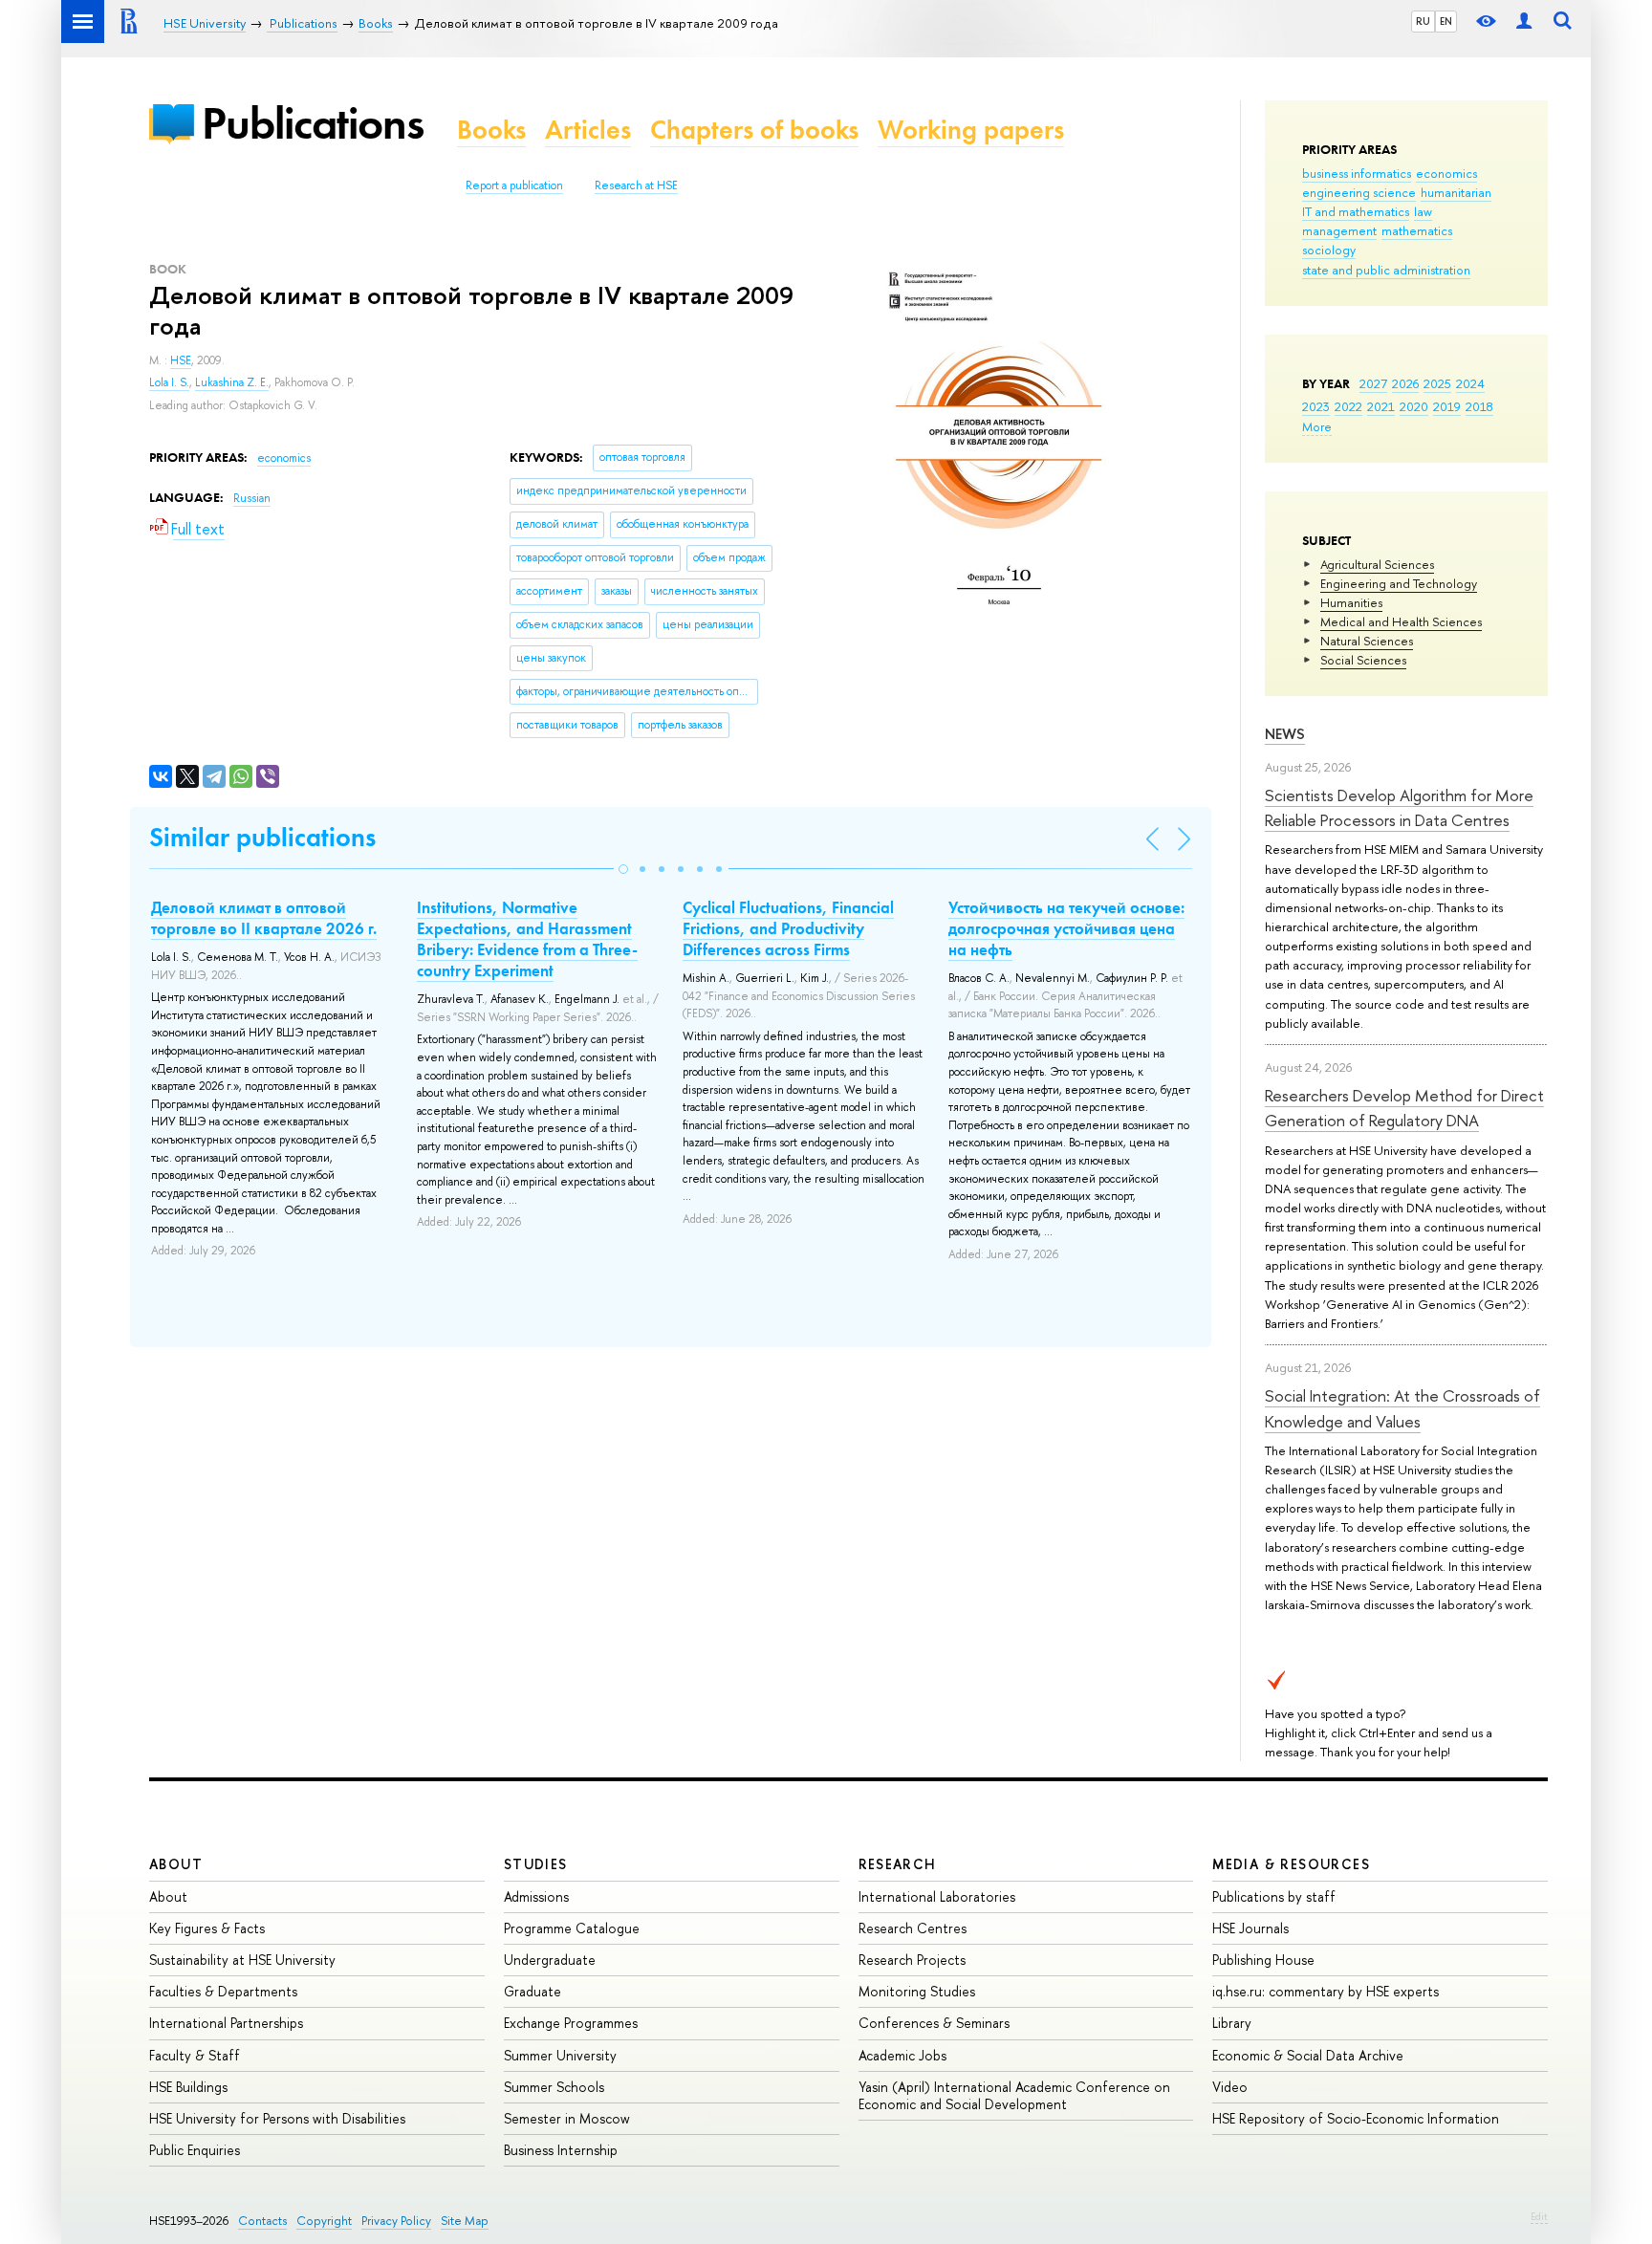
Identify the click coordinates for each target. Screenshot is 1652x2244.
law (1423, 211)
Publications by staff (1274, 1896)
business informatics (1357, 173)
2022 (1348, 406)
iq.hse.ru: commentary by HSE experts (1326, 1991)
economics (1446, 173)
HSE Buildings (188, 2087)
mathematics (1417, 230)
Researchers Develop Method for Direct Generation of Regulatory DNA (1404, 1108)
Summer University (560, 2055)
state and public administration (1386, 270)
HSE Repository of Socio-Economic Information (1356, 2118)
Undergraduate (550, 1960)
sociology (1329, 250)
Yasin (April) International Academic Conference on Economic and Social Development (1014, 2095)
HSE (181, 360)
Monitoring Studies (917, 1991)
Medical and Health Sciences (1401, 621)
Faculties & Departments (223, 1991)
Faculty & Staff (195, 2055)
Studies (536, 1864)
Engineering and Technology (1399, 583)
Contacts (262, 2221)
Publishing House (1263, 1960)
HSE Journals (1250, 1928)
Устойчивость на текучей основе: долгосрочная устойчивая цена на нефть (1066, 928)
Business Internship (561, 2150)
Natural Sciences (1367, 641)
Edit (1539, 2216)
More (1317, 426)
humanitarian (1456, 192)
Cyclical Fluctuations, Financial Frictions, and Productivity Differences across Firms (788, 928)
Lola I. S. (169, 382)
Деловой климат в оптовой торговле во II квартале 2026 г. (264, 918)
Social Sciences (1363, 660)
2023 (1316, 406)
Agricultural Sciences (1377, 564)
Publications (313, 123)
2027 (1373, 383)
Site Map (465, 2221)
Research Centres (913, 1928)
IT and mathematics (1356, 211)
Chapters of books (754, 130)
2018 (1479, 406)
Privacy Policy (396, 2221)
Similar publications (262, 837)
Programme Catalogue (572, 1928)
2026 (1405, 383)
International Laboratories (937, 1896)
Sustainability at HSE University (242, 1960)
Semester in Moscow (567, 2118)
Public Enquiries (195, 2150)
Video (1230, 2087)
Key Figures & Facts (207, 1928)
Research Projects (912, 1960)
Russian (252, 498)
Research (898, 1864)
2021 (1381, 406)
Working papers (971, 130)
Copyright (324, 2221)
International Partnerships (226, 2023)
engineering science (1359, 192)
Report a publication (514, 185)
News (1285, 734)
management (1339, 230)
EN (1446, 21)
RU (1423, 21)
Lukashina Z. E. (232, 382)
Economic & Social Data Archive (1308, 2055)
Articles (588, 130)
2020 (1414, 406)
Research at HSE (636, 185)
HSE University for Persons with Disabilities (277, 2118)
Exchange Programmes (571, 2023)
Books (491, 130)
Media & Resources (1291, 1864)
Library (1232, 2023)
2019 (1447, 406)
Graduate (533, 1991)
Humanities (1351, 602)
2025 (1437, 383)
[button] (623, 869)
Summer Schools (554, 2087)
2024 (1470, 383)
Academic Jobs (902, 2055)
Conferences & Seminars (934, 2023)
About (176, 1864)
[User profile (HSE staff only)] (1524, 22)
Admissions (536, 1896)
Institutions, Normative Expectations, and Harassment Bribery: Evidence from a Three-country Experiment (527, 939)
